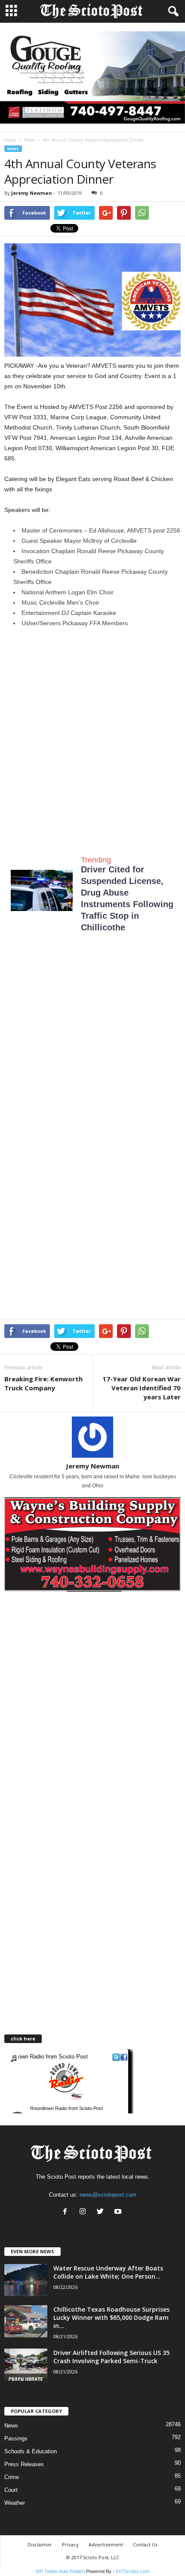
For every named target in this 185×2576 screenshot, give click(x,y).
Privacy (70, 2544)
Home (10, 140)
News (29, 140)
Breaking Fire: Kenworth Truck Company (43, 1383)
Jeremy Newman (32, 193)
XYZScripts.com (132, 2571)
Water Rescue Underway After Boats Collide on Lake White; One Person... (108, 2272)
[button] (172, 12)
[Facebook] (67, 2212)
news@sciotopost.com (108, 2195)
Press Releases (24, 2464)
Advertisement (106, 2544)
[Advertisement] (92, 734)
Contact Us (145, 2544)
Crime (12, 2477)
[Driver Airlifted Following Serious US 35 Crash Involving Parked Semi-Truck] (26, 2365)
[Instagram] (85, 2212)
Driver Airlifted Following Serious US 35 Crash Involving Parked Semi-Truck (111, 2357)
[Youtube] (119, 2212)
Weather (15, 2503)
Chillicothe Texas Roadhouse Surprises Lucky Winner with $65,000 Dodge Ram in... (111, 2317)
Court (11, 2490)
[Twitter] (102, 2212)
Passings (16, 2438)
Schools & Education (31, 2451)
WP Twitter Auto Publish (60, 2571)
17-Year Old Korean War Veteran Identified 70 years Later (142, 1388)
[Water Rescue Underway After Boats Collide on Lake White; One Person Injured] (26, 2280)
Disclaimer (40, 2544)
